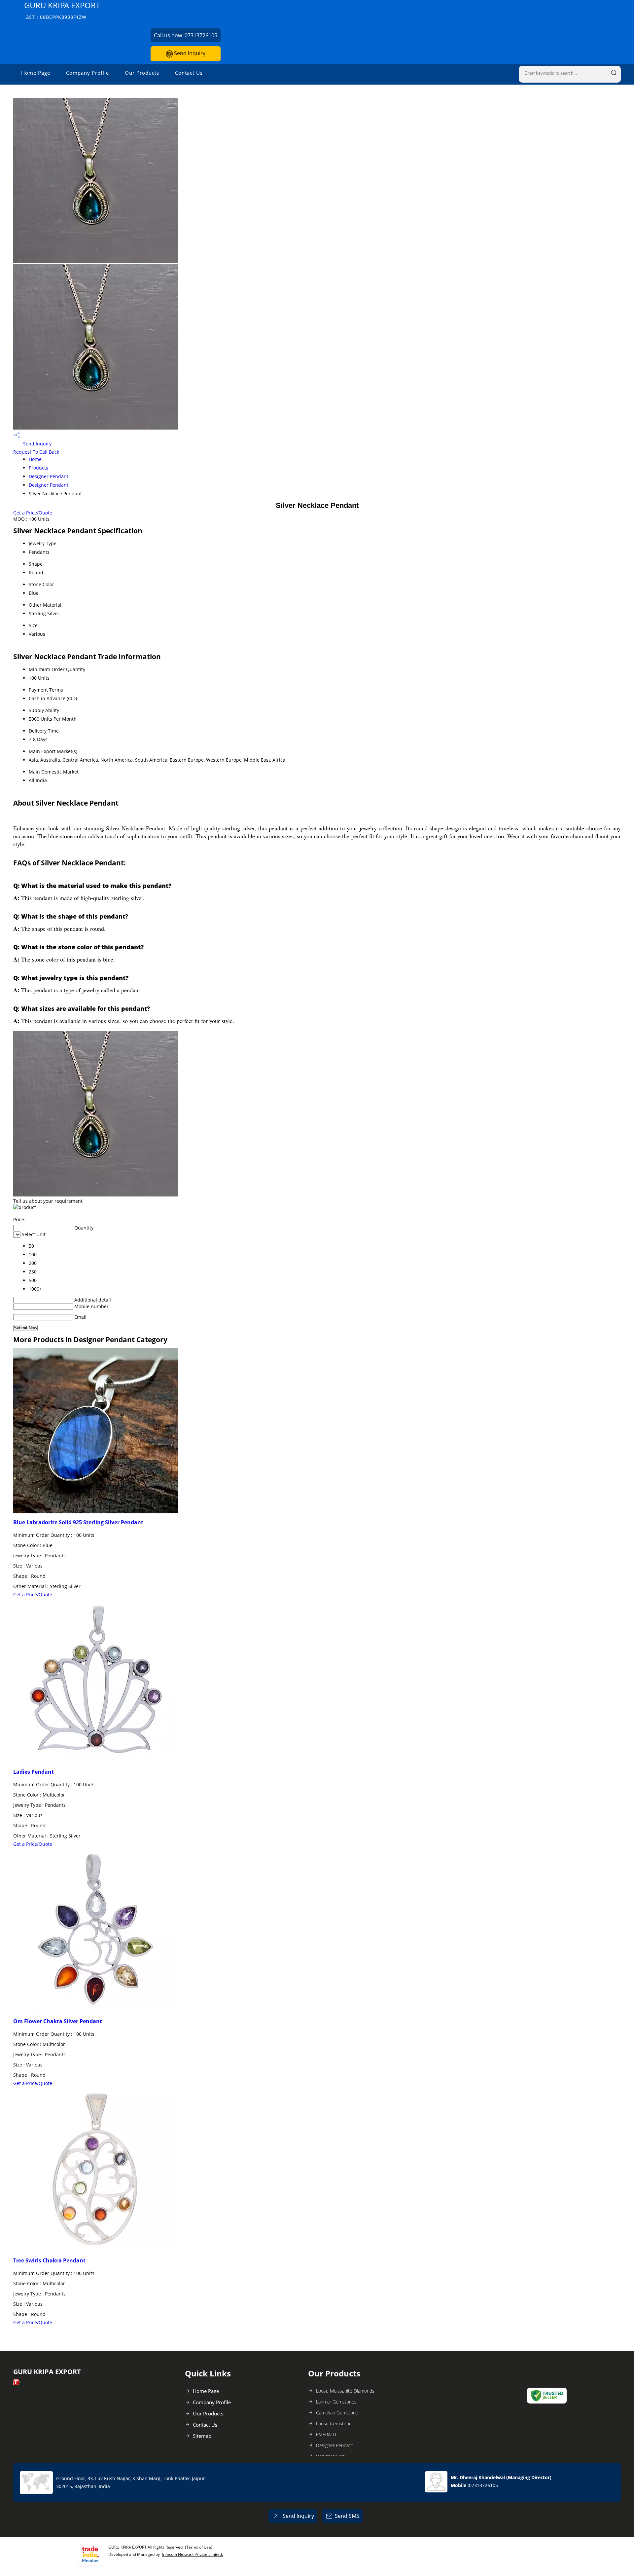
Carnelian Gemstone (337, 2413)
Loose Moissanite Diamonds (345, 2391)
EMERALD (326, 2434)
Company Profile (88, 73)
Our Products (142, 73)
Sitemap (202, 2436)
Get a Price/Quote (33, 513)
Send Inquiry (189, 53)
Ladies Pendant (34, 1772)
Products (38, 468)
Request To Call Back (36, 452)
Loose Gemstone (334, 2424)
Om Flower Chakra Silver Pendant (58, 2021)
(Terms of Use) (199, 2547)
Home (35, 459)
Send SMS (347, 2516)
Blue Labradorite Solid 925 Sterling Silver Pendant (78, 1522)
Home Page (36, 73)
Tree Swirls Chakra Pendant (49, 2260)
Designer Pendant (49, 476)
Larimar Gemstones (336, 2402)
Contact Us (189, 73)
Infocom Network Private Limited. (193, 2554)
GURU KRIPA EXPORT (62, 10)
